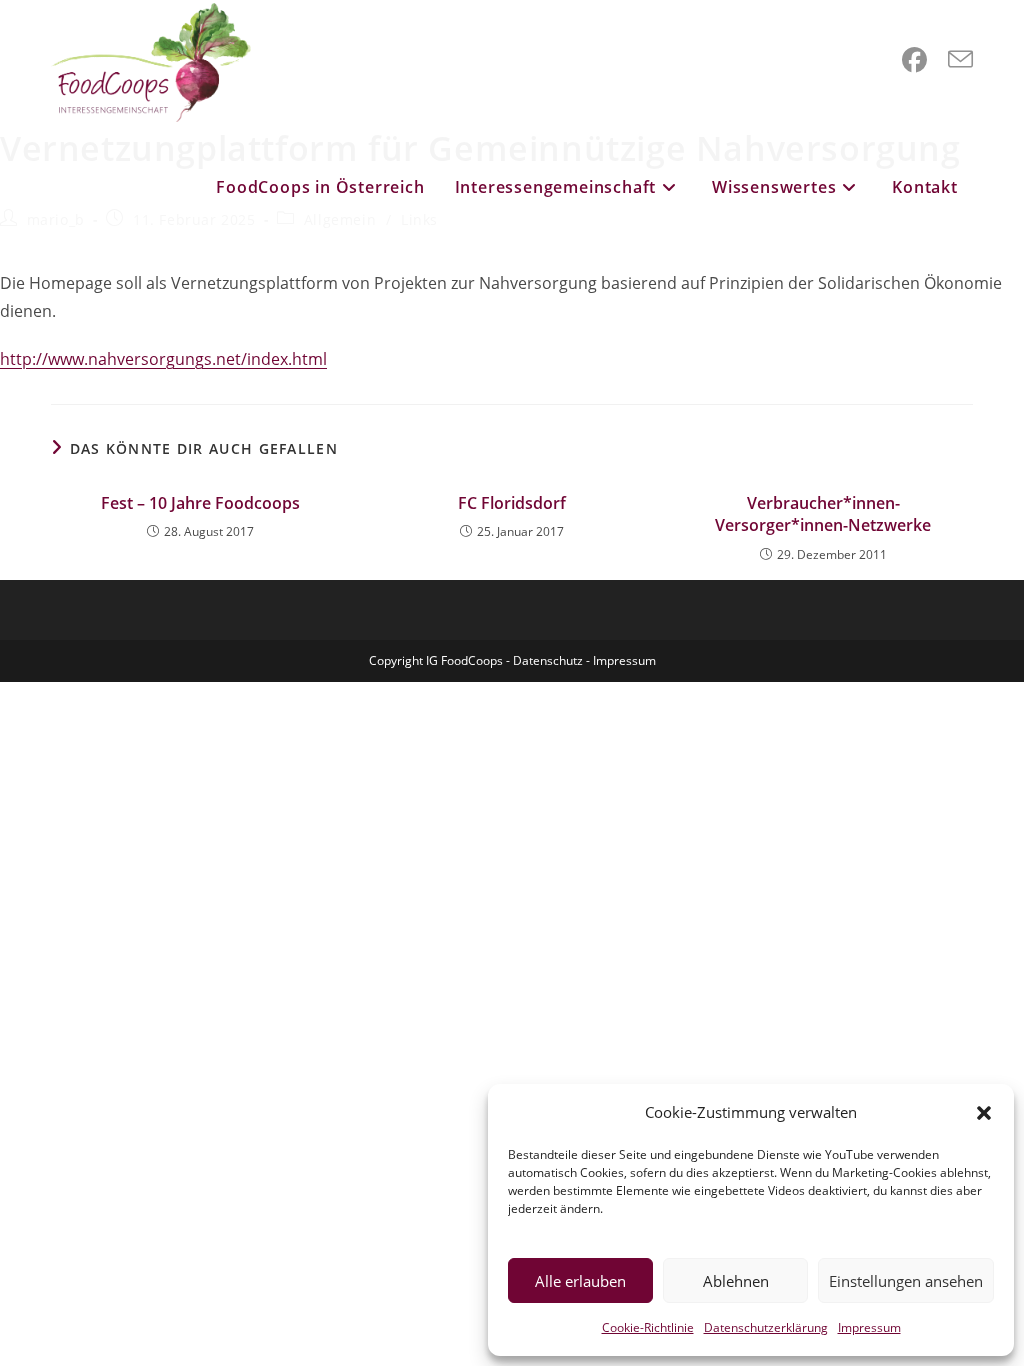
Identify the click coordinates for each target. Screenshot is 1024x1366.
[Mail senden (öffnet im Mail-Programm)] (960, 60)
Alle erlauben (580, 1281)
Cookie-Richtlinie (648, 1327)
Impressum (869, 1327)
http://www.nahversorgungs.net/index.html (163, 359)
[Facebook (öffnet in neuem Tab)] (914, 60)
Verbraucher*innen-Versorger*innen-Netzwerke (823, 514)
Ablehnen (736, 1281)
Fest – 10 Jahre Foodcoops (200, 503)
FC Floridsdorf (512, 503)
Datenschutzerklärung (766, 1327)
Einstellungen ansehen (906, 1281)
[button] (984, 1113)
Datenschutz (548, 660)
